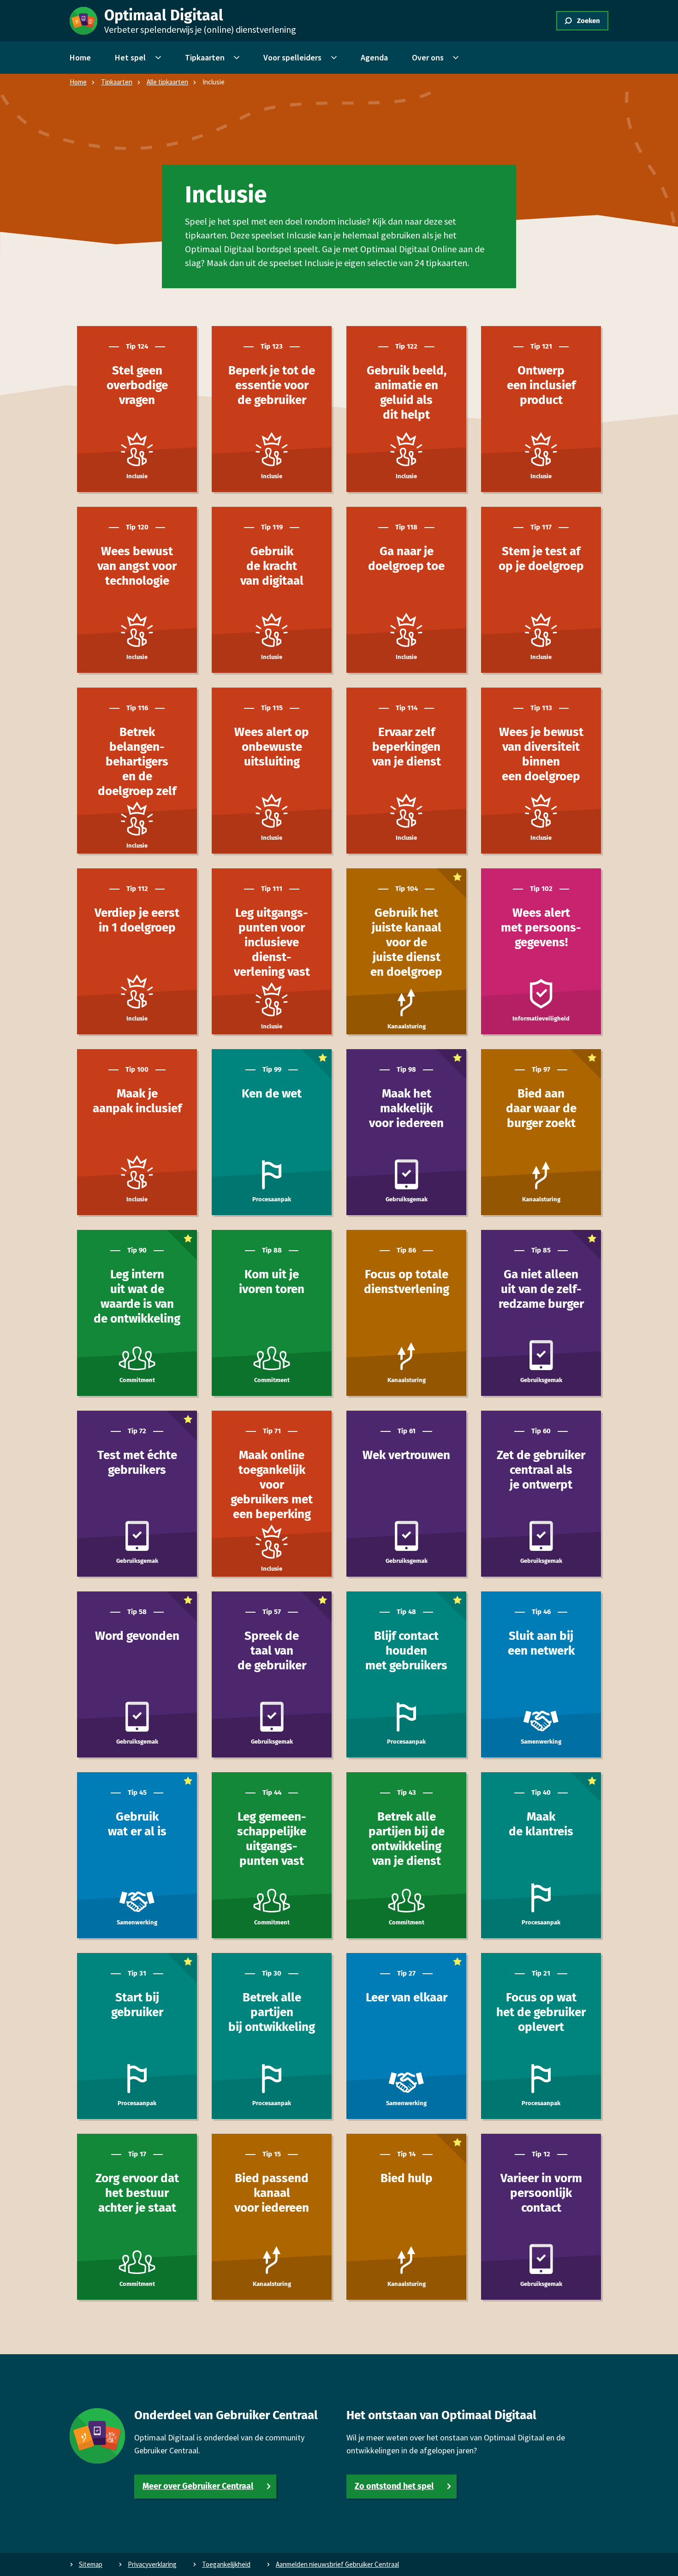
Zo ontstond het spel (394, 2486)
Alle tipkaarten (167, 82)
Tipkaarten (117, 82)
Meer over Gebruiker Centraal (198, 2486)
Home (78, 82)
